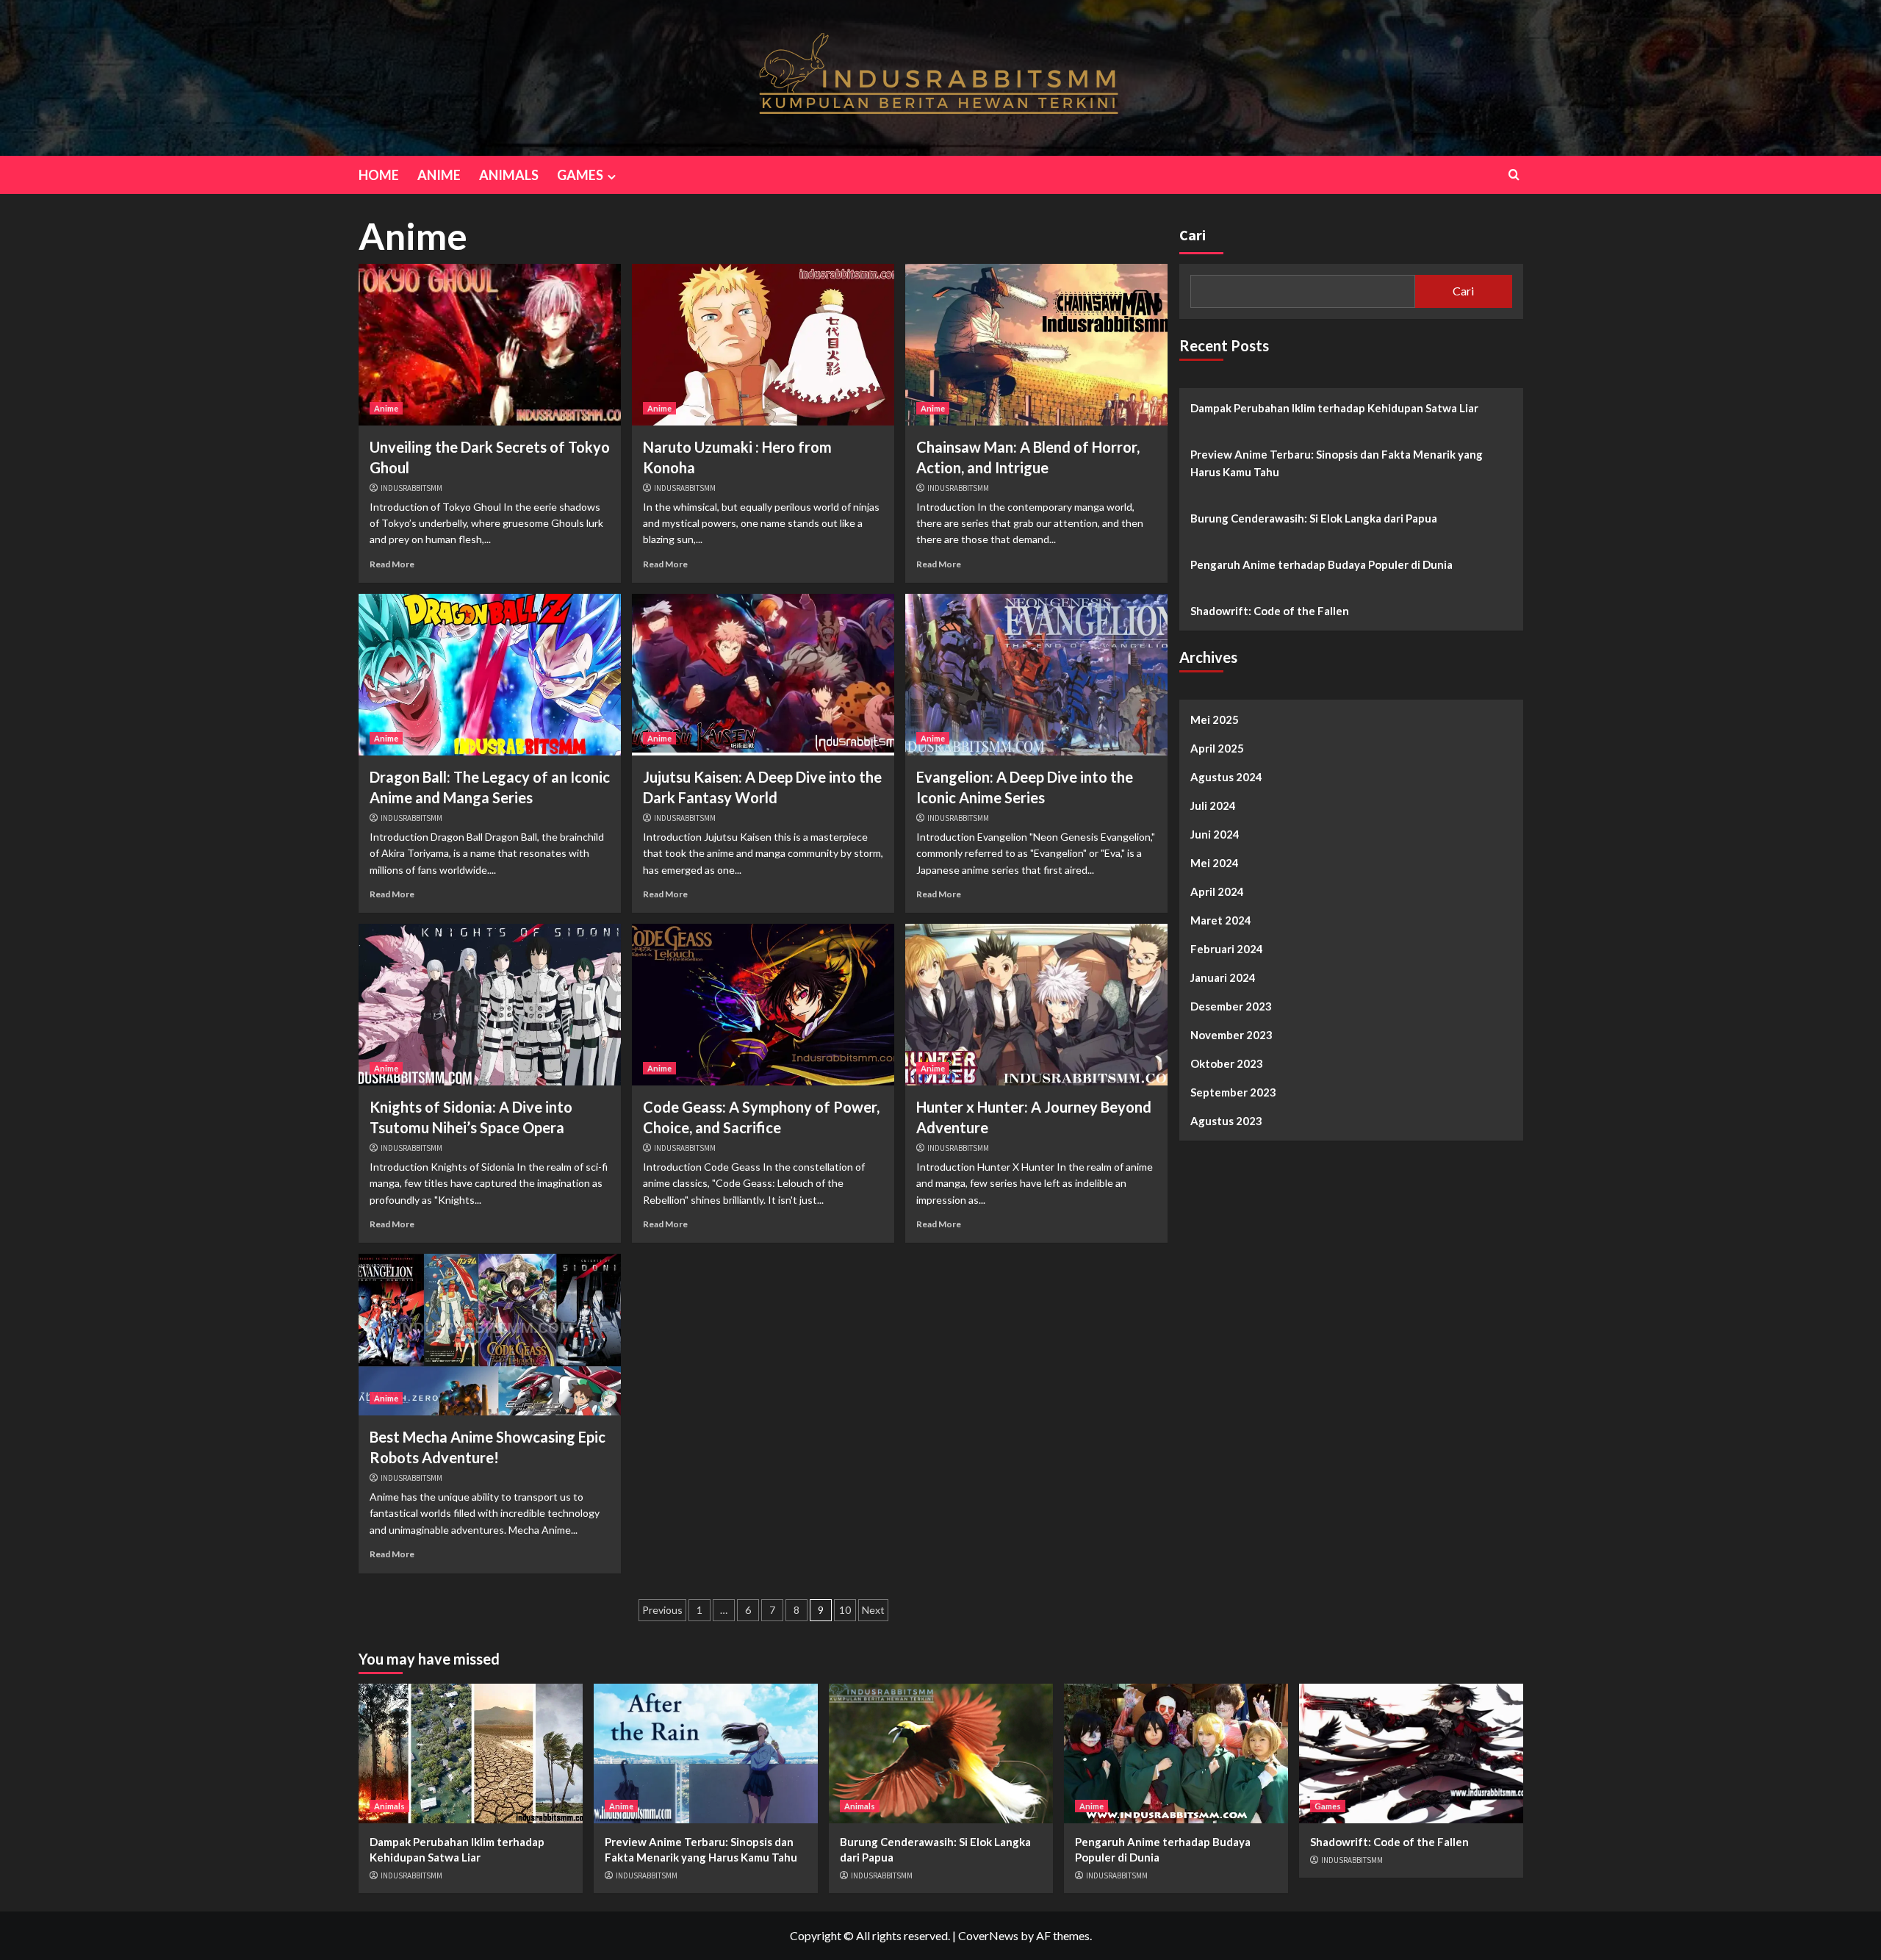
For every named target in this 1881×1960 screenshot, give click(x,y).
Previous (662, 1610)
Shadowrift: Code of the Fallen (1270, 611)
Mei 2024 (1215, 863)
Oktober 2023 (1227, 1063)
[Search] (1514, 175)
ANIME (439, 175)
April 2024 (1217, 891)
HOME (379, 175)
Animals (389, 1806)
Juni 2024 (1215, 834)
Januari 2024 (1223, 977)
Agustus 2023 (1226, 1121)
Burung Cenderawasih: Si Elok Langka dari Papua (1314, 518)
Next (873, 1610)
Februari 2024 (1227, 949)
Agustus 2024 (1226, 777)
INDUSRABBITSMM (411, 488)
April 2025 (1217, 748)
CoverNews (988, 1935)
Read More (392, 564)
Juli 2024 (1213, 805)
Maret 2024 (1221, 920)
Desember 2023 (1231, 1006)
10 (845, 1610)
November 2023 (1231, 1035)
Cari (1193, 235)
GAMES (580, 175)
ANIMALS (509, 175)
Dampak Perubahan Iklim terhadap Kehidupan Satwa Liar (1334, 408)
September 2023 (1233, 1092)
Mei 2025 (1215, 719)
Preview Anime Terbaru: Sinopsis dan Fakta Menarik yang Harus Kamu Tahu (1337, 463)
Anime (386, 408)
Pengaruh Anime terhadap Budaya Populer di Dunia (1321, 564)
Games (1328, 1806)
